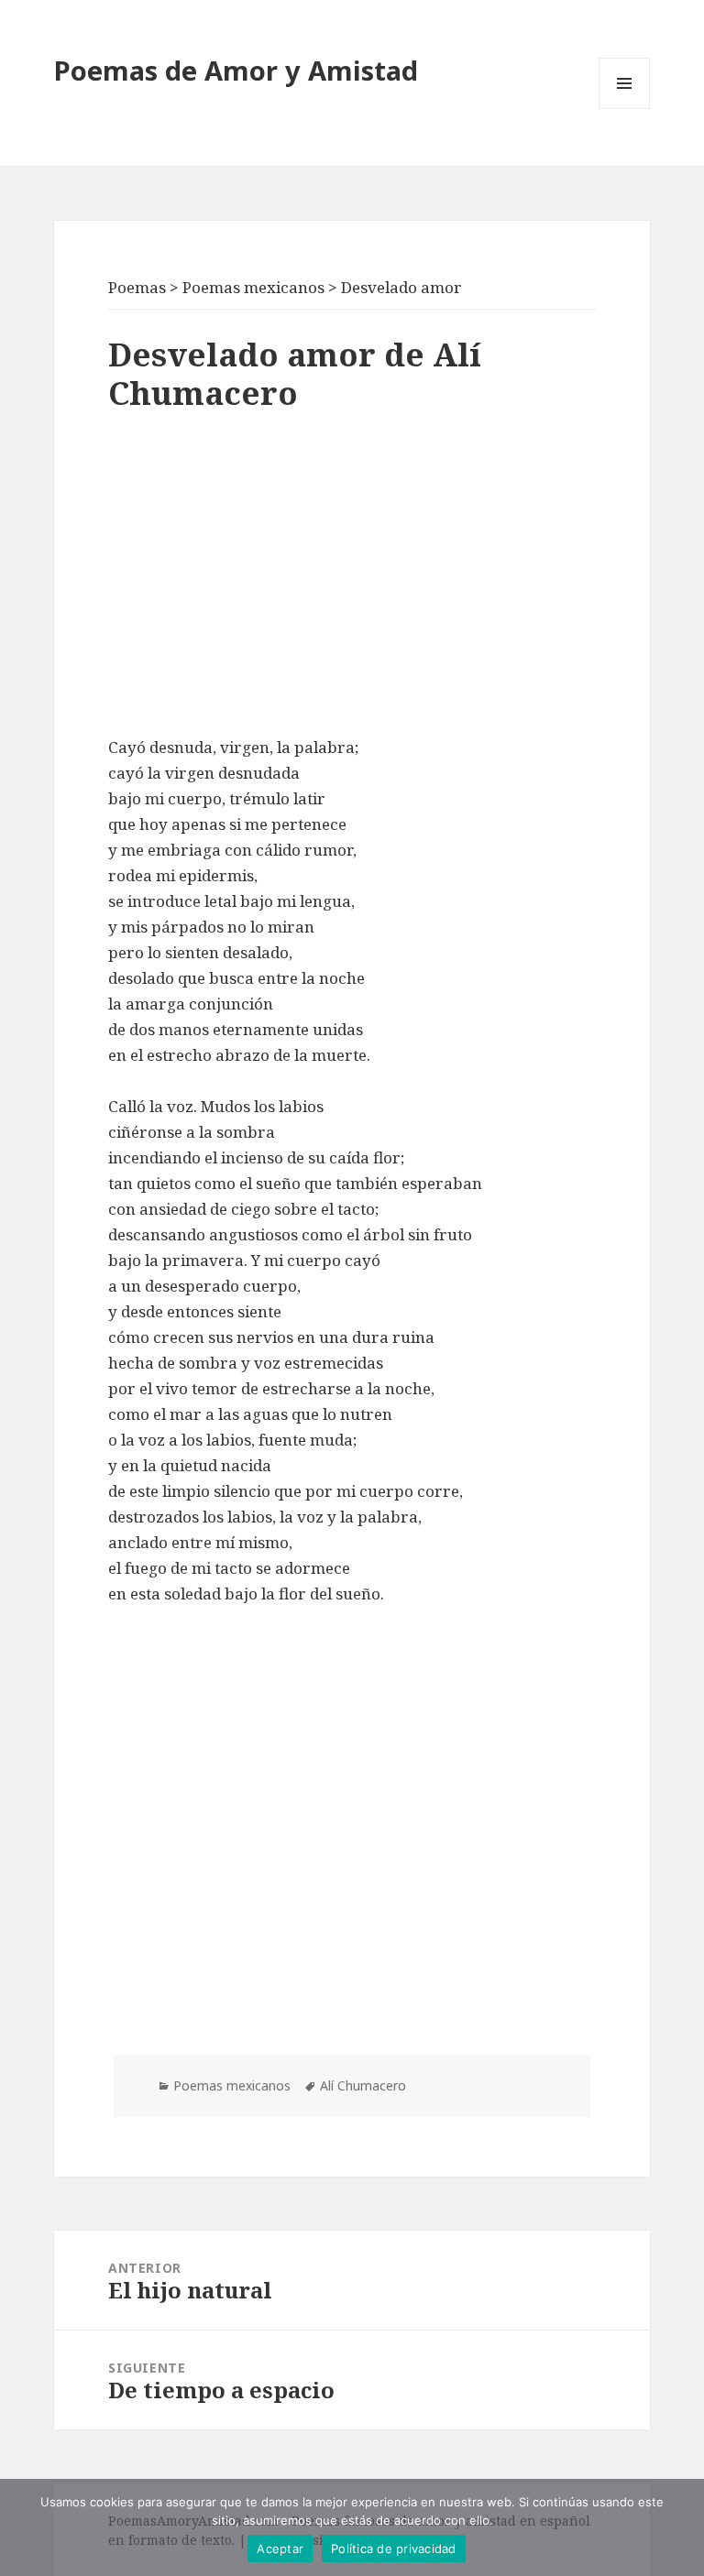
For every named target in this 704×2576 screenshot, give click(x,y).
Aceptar (280, 2549)
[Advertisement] (352, 579)
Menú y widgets (625, 109)
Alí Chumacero (363, 2085)
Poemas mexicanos (232, 2085)
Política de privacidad (394, 2549)
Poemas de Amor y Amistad (236, 70)
